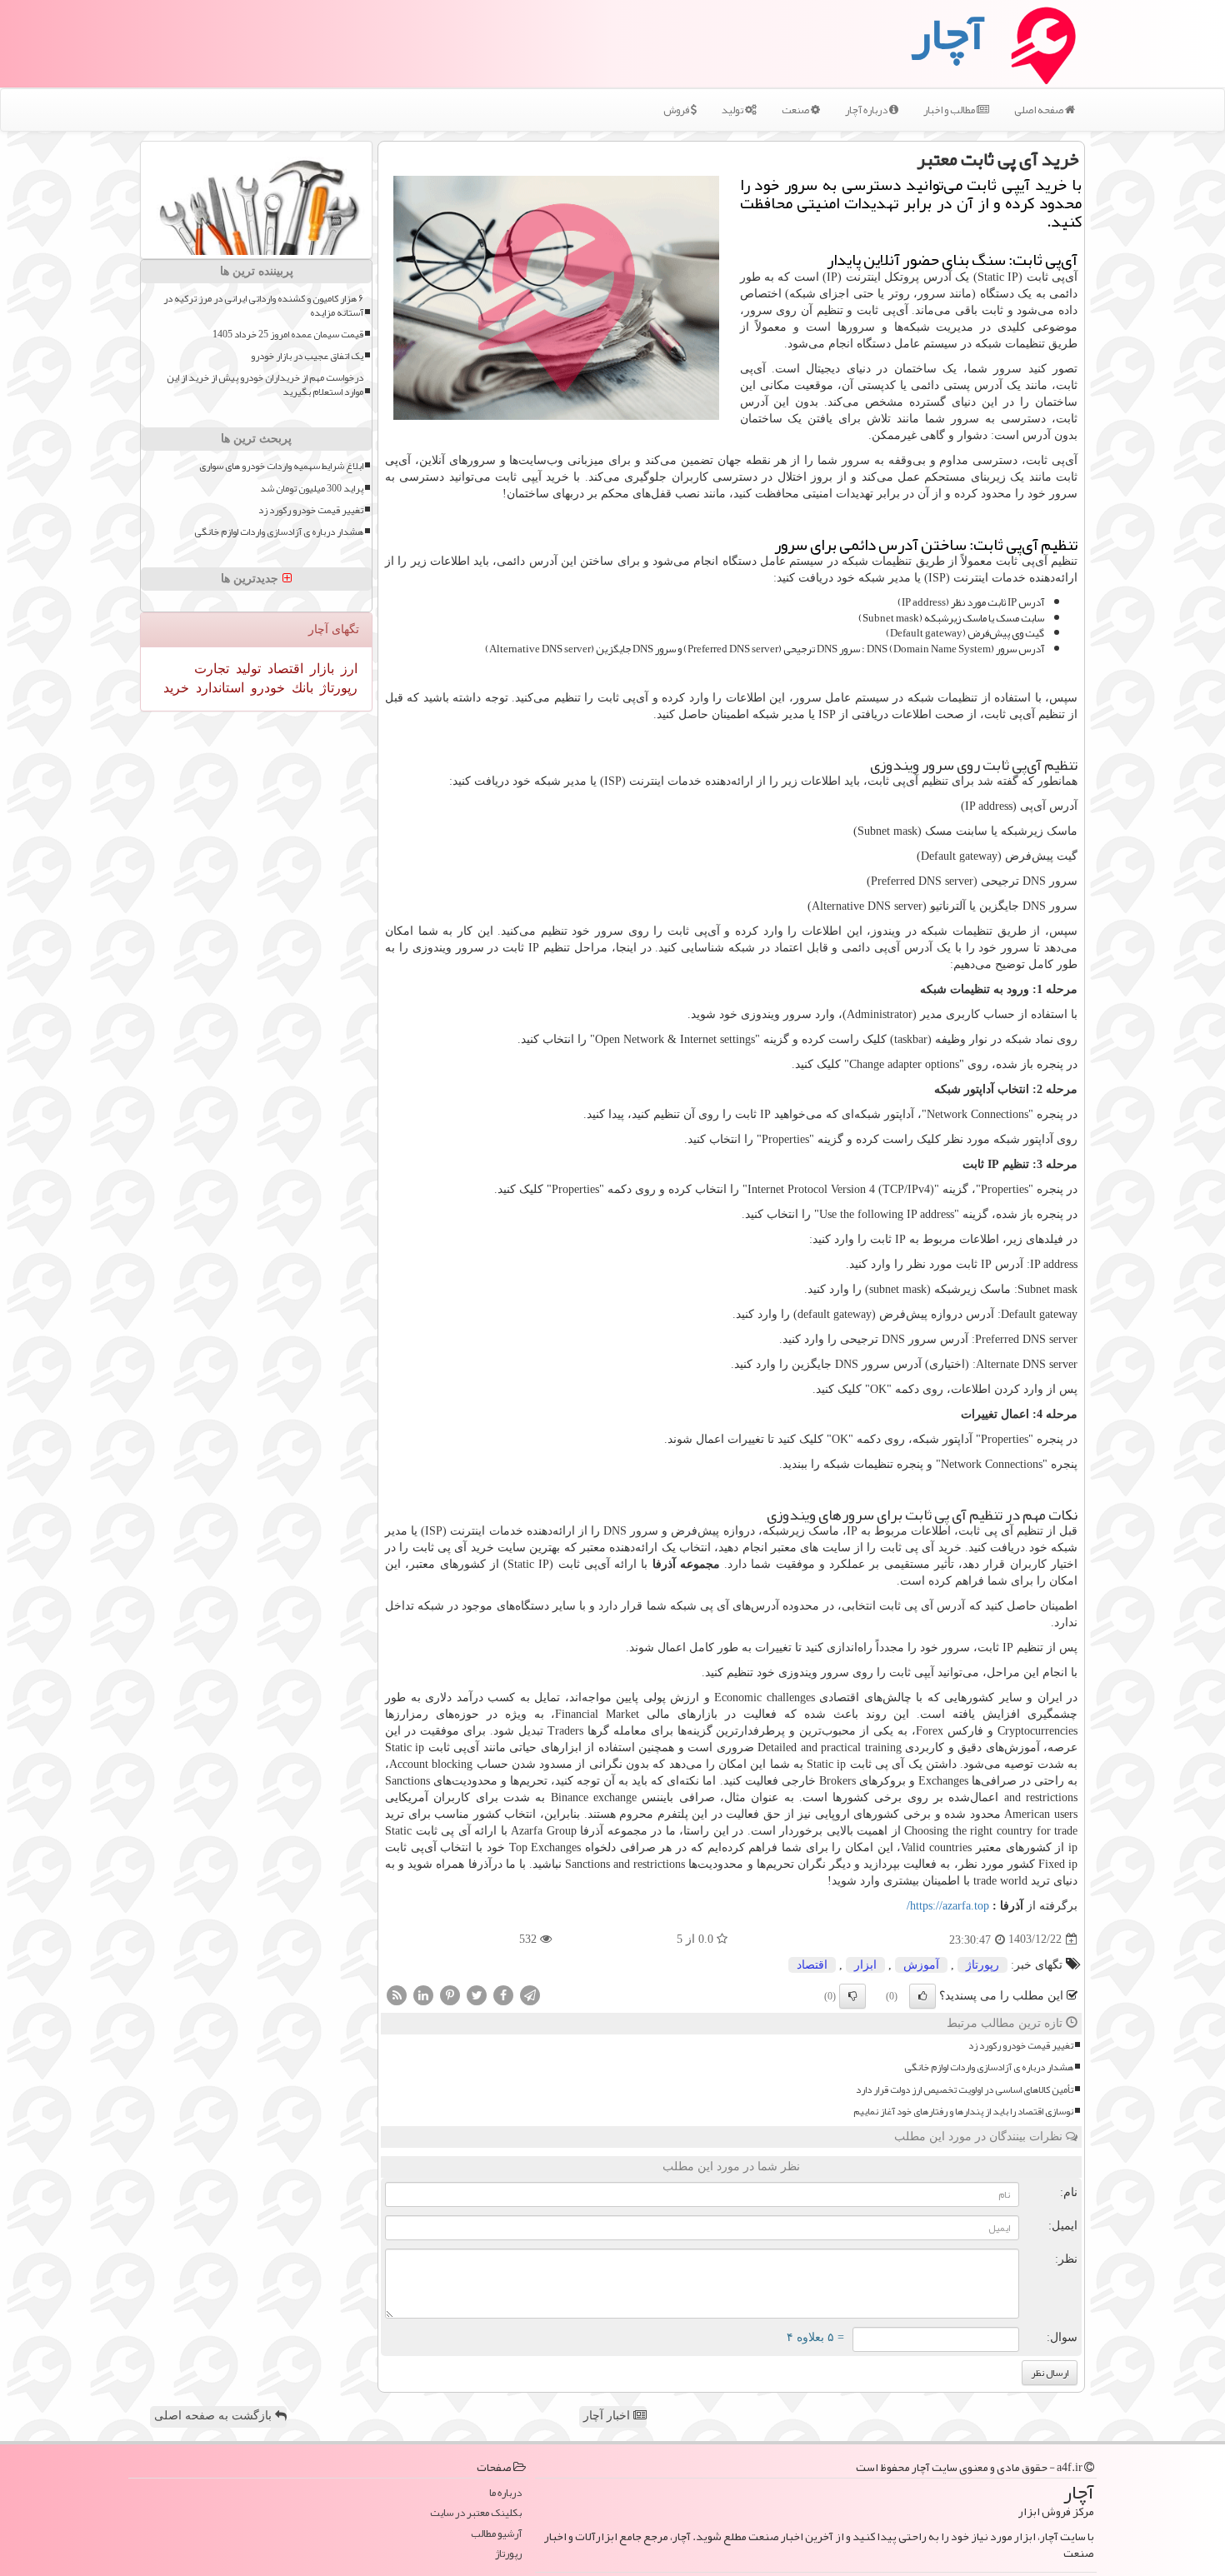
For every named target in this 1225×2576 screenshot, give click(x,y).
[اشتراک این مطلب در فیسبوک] (503, 1994)
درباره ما (505, 2493)
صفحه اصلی (1040, 110)
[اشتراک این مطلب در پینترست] (450, 1994)
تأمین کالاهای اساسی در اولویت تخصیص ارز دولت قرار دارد (965, 2090)
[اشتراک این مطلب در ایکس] (477, 1994)
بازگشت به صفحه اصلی (215, 2416)
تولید (733, 110)
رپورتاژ (982, 1965)
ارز (347, 669)
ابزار (865, 1965)
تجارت (212, 669)
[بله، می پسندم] (922, 1996)
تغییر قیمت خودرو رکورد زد (1021, 2046)
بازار (320, 669)
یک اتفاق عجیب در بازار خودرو (307, 356)
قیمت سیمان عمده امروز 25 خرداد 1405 (288, 334)
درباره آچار (867, 110)
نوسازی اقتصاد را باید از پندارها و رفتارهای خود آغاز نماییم (963, 2112)
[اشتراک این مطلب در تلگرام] (530, 1994)
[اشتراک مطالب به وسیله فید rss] (397, 1994)
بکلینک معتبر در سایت (476, 2513)
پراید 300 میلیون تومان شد (312, 489)
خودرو (266, 688)
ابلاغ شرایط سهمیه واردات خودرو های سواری (281, 466)
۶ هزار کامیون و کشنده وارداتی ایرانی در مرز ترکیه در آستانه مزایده (263, 306)
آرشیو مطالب (496, 2534)
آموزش (921, 1965)
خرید (176, 688)
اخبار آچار (608, 2416)
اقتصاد (812, 1965)
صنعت (796, 110)
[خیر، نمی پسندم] (852, 1996)
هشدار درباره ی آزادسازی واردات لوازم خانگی (989, 2067)
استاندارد (218, 688)
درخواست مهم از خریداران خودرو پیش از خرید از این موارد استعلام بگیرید (265, 385)
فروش (677, 110)
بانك (301, 688)
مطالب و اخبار (950, 110)
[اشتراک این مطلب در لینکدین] (423, 1994)
